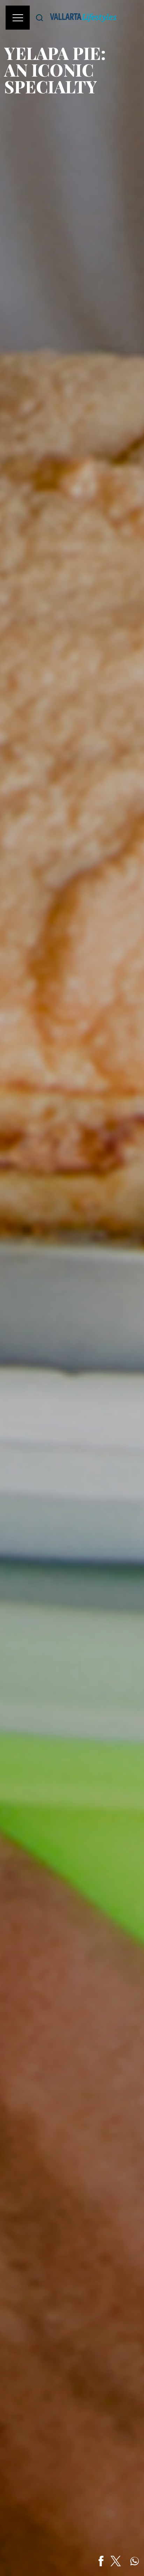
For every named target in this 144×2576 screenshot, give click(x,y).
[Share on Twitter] (116, 2561)
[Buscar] (39, 18)
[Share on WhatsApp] (135, 2561)
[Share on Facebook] (101, 2561)
